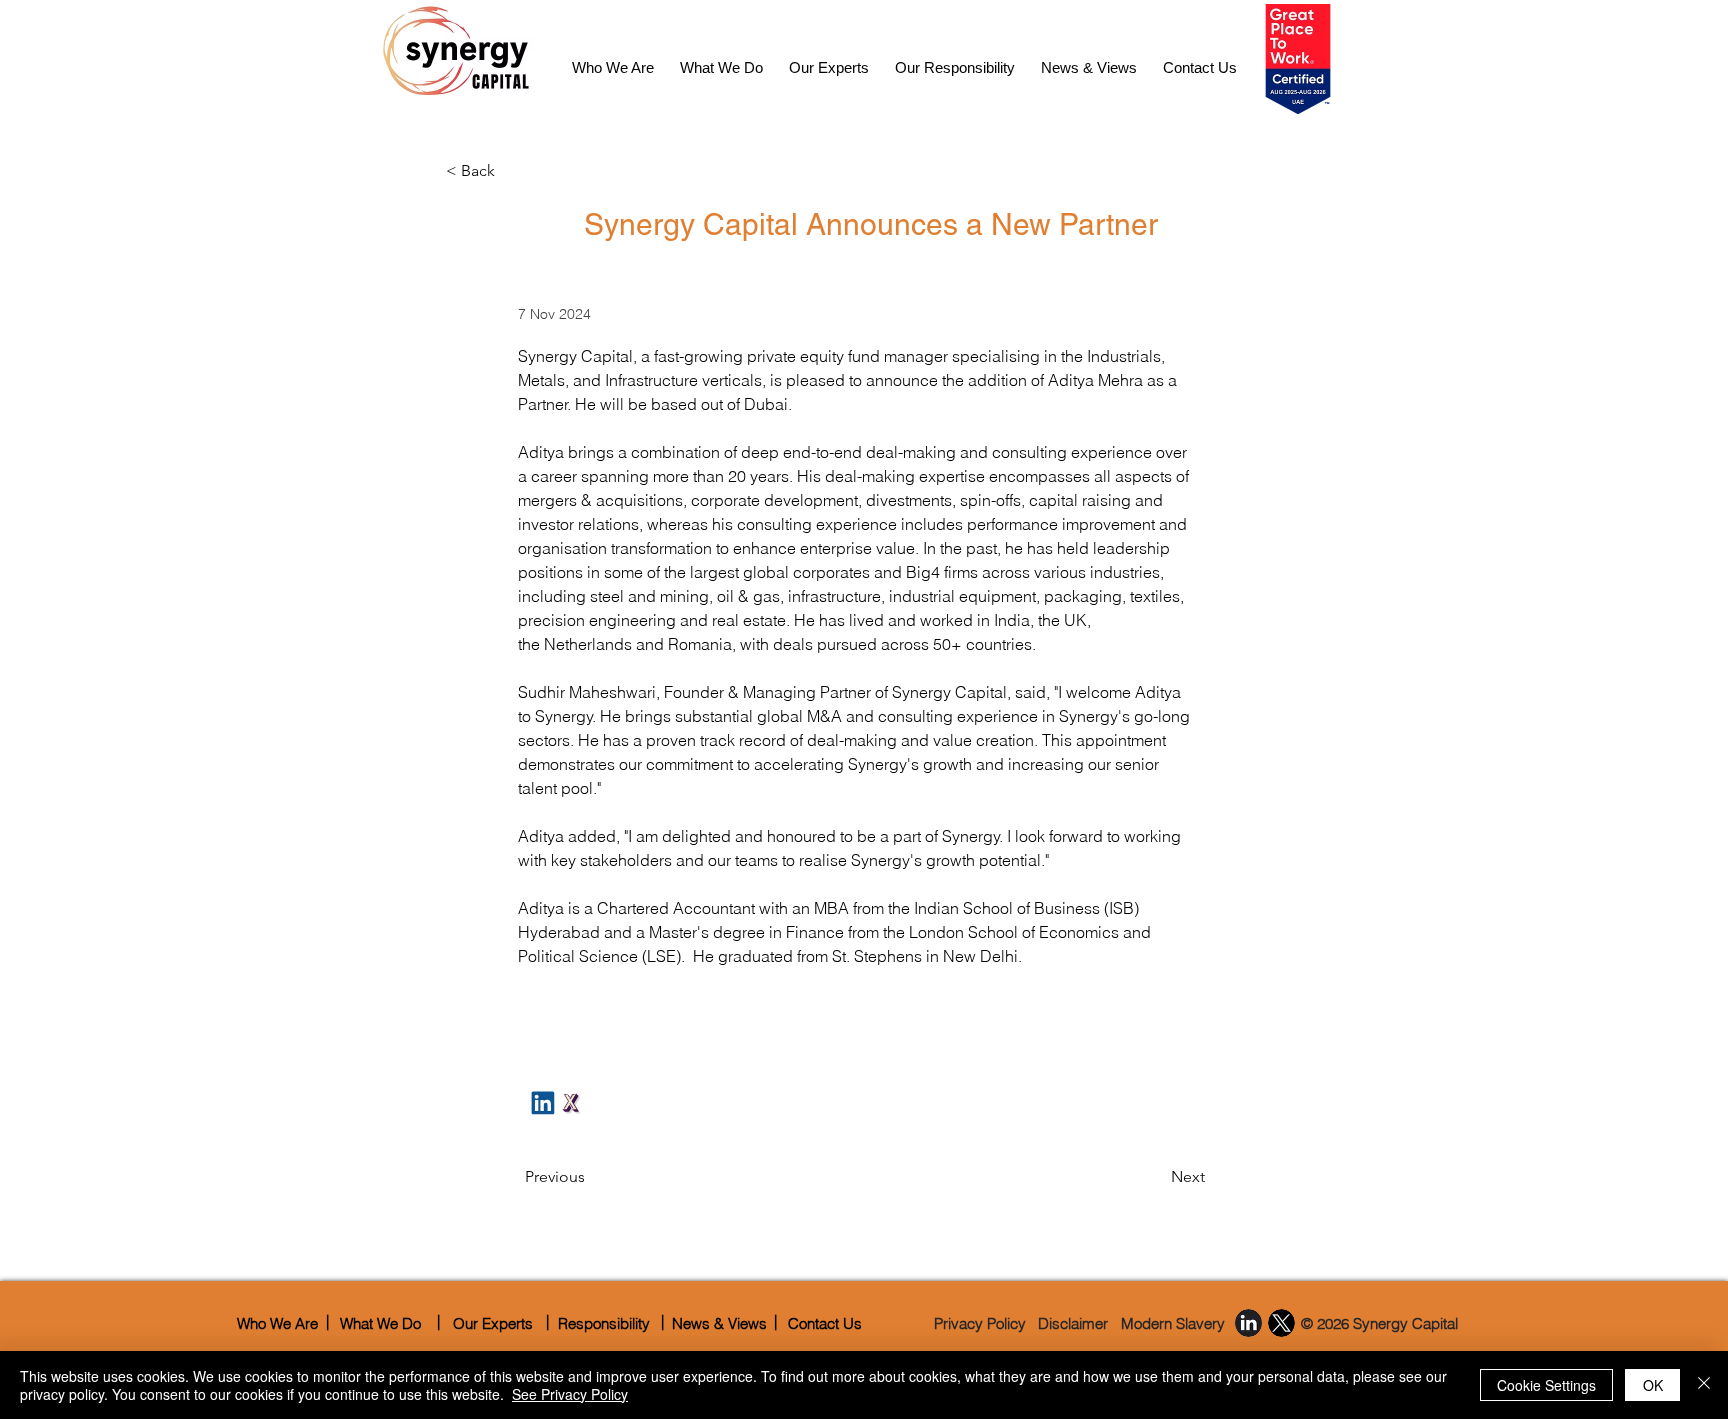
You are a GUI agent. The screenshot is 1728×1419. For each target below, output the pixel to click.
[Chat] (543, 1103)
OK (1653, 1385)
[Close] (1704, 1385)
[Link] (571, 1103)
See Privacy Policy (570, 1394)
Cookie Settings (1546, 1385)
